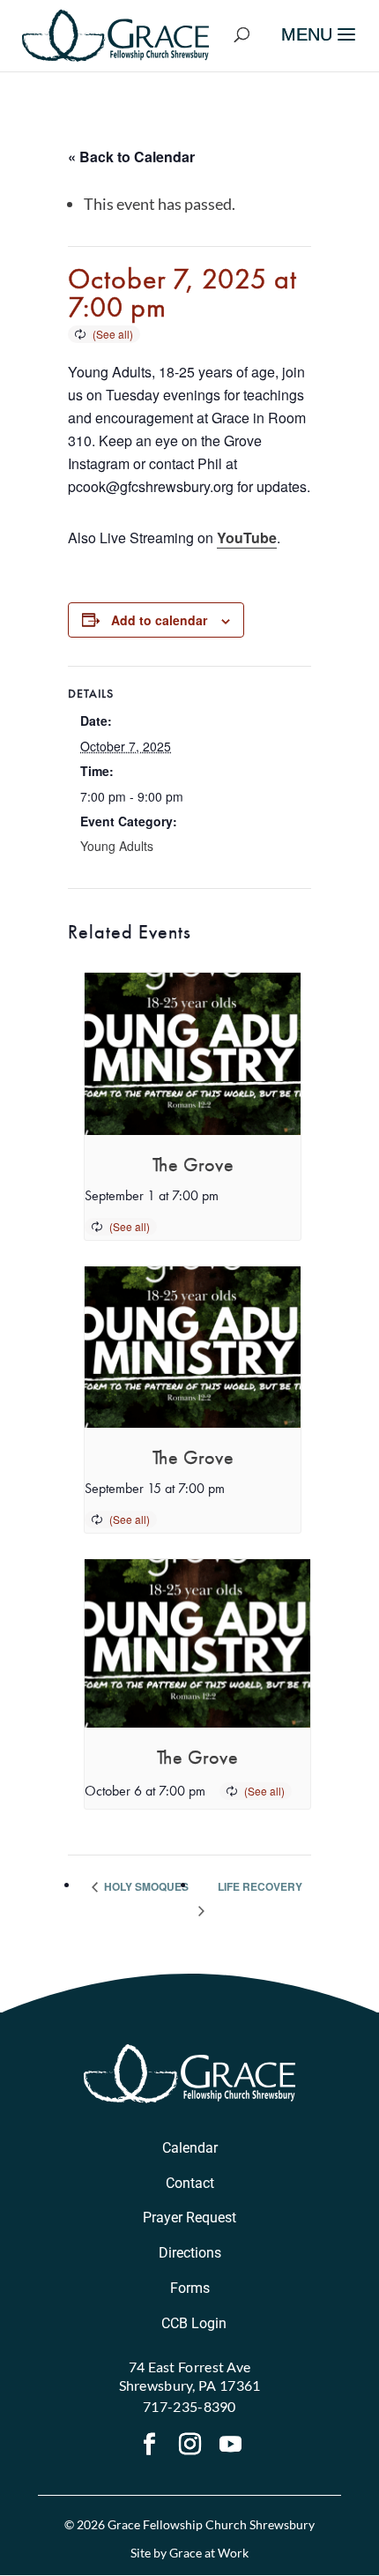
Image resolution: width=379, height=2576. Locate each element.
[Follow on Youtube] (230, 2446)
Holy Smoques (145, 1886)
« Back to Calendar (131, 157)
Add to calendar (159, 620)
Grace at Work (209, 2553)
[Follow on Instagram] (189, 2446)
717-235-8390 (189, 2406)
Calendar (190, 2148)
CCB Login (194, 2323)
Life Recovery (260, 1886)
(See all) (113, 334)
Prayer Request (189, 2218)
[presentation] (193, 1054)
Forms (190, 2288)
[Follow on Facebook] (149, 2446)
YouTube (247, 538)
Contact (190, 2183)
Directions (190, 2253)
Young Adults (117, 846)
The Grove (193, 1165)
